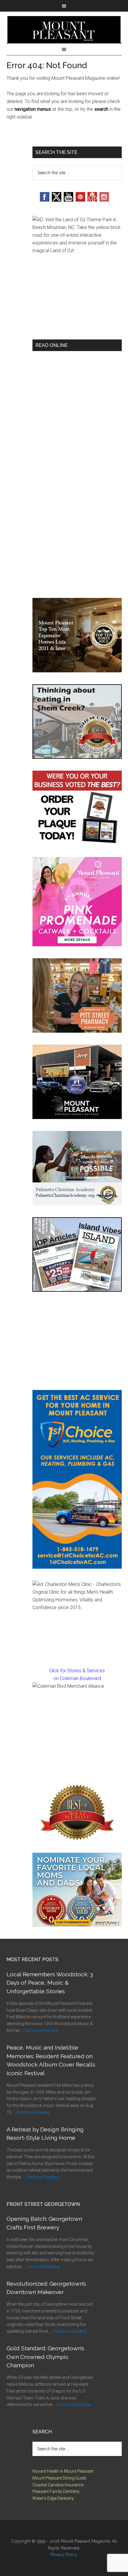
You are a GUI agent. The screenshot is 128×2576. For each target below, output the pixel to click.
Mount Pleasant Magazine (64, 29)
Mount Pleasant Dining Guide (59, 2478)
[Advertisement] (77, 1341)
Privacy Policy (64, 2555)
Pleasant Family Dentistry (56, 2491)
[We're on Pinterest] (80, 200)
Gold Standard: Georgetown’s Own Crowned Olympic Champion (45, 2357)
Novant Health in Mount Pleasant (63, 2471)
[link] (77, 1727)
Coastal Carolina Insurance (58, 2485)
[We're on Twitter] (57, 200)
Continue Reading (42, 2030)
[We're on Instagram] (104, 200)
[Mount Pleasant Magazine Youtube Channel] (68, 200)
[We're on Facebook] (45, 200)
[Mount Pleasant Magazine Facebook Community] (92, 200)
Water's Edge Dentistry (53, 2498)
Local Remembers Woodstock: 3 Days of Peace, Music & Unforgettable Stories (50, 1983)
